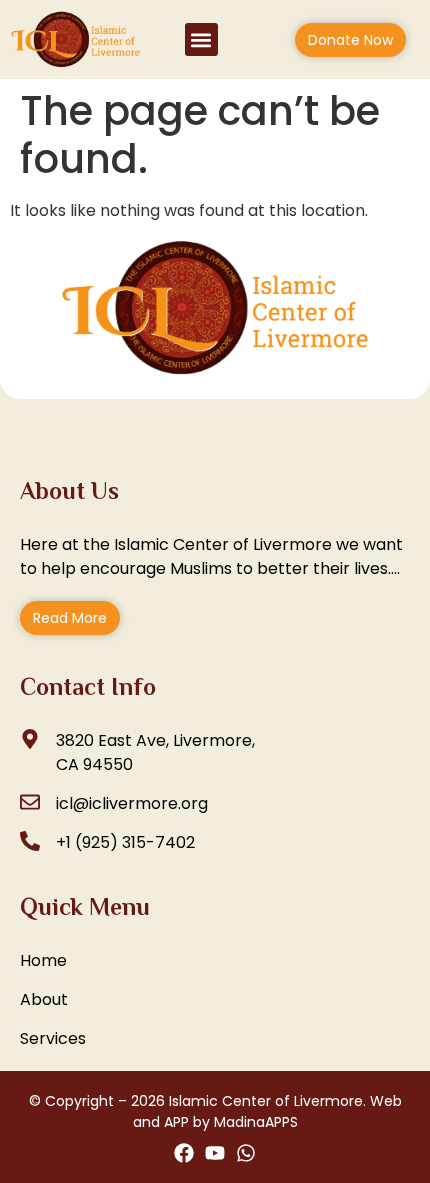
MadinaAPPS (256, 1122)
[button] (201, 39)
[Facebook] (184, 1153)
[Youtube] (215, 1153)
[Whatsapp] (246, 1153)
